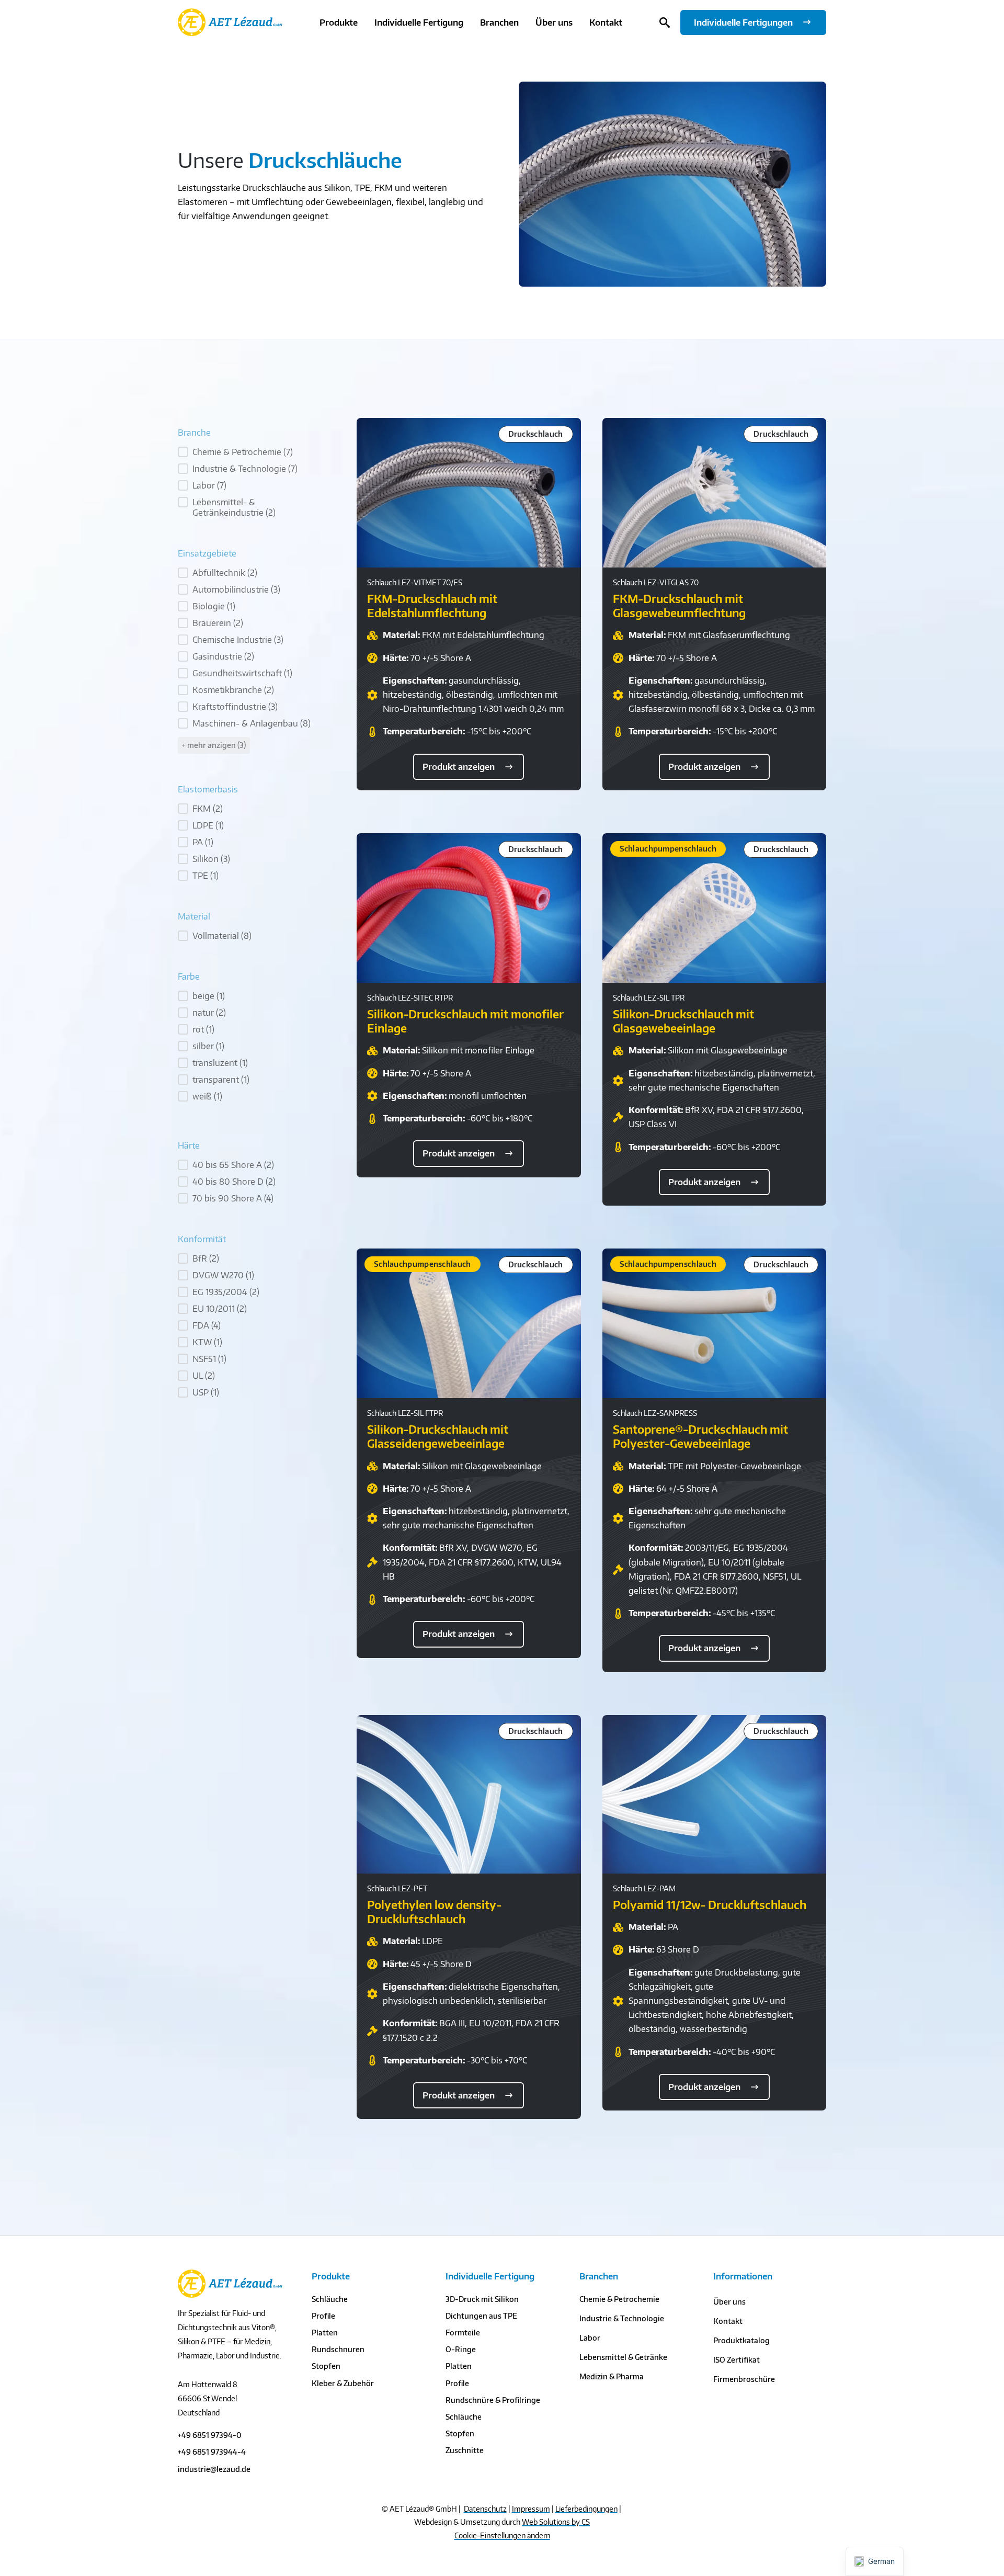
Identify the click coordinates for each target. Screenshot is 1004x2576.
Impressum (531, 2509)
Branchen (499, 22)
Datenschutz (485, 2509)
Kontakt (606, 22)
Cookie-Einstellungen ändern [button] (502, 2535)
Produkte (339, 22)
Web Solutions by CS (556, 2522)
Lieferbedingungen (586, 2509)
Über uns (554, 22)
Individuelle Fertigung (419, 22)
